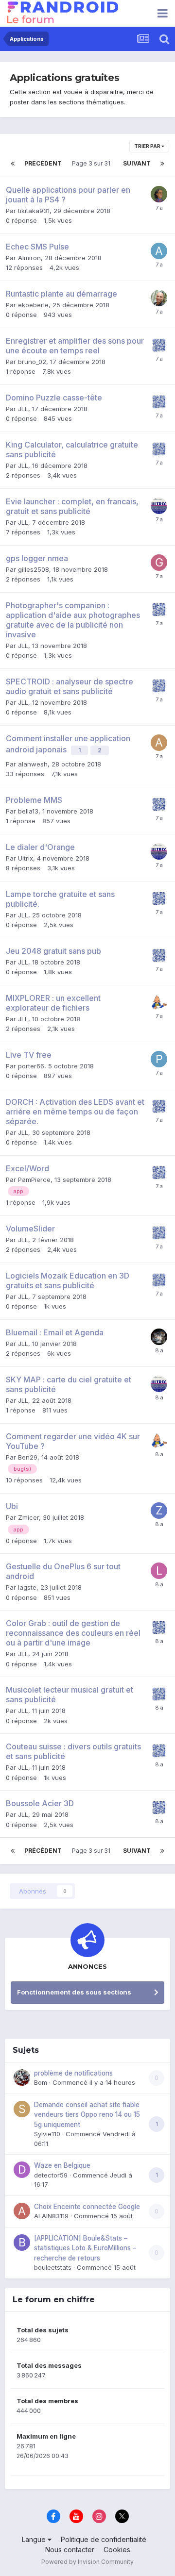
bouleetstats (53, 2267)
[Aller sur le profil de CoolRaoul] (159, 1002)
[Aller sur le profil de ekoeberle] (159, 298)
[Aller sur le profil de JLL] (159, 345)
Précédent (43, 163)
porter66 (31, 1066)
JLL (23, 409)
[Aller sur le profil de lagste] (159, 1571)
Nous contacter (70, 2550)
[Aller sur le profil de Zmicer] (159, 1511)
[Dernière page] (162, 164)
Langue (35, 2539)
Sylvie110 (47, 2134)
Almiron (29, 258)
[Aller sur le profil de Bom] (22, 2077)
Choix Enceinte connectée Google (87, 2207)
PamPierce (34, 1180)
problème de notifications (73, 2073)
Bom (41, 2082)
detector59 (51, 2175)
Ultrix (26, 858)
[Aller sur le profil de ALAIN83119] (22, 2211)
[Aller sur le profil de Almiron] (159, 251)
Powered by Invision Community (87, 2562)
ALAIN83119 (51, 2216)
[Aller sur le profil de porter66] (159, 1059)
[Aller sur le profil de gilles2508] (159, 563)
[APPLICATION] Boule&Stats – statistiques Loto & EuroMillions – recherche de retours (85, 2248)
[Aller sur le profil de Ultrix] (159, 506)
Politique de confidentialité (104, 2539)
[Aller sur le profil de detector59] (22, 2170)
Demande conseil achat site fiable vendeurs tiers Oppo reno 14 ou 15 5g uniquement (87, 2115)
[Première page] (13, 164)
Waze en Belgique (62, 2165)
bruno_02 (32, 362)
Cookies (117, 2550)
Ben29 (28, 1457)
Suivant (137, 163)
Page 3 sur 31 (93, 163)
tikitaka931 (34, 211)
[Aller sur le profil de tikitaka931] (159, 194)
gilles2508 (34, 569)
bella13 (28, 811)
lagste (27, 1587)
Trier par (148, 146)
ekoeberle (33, 305)
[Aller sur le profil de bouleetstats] (22, 2243)
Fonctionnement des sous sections (74, 1992)
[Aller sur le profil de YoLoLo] (159, 1337)
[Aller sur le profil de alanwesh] (159, 743)
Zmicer (28, 1517)
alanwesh (33, 764)
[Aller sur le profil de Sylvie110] (22, 2109)
